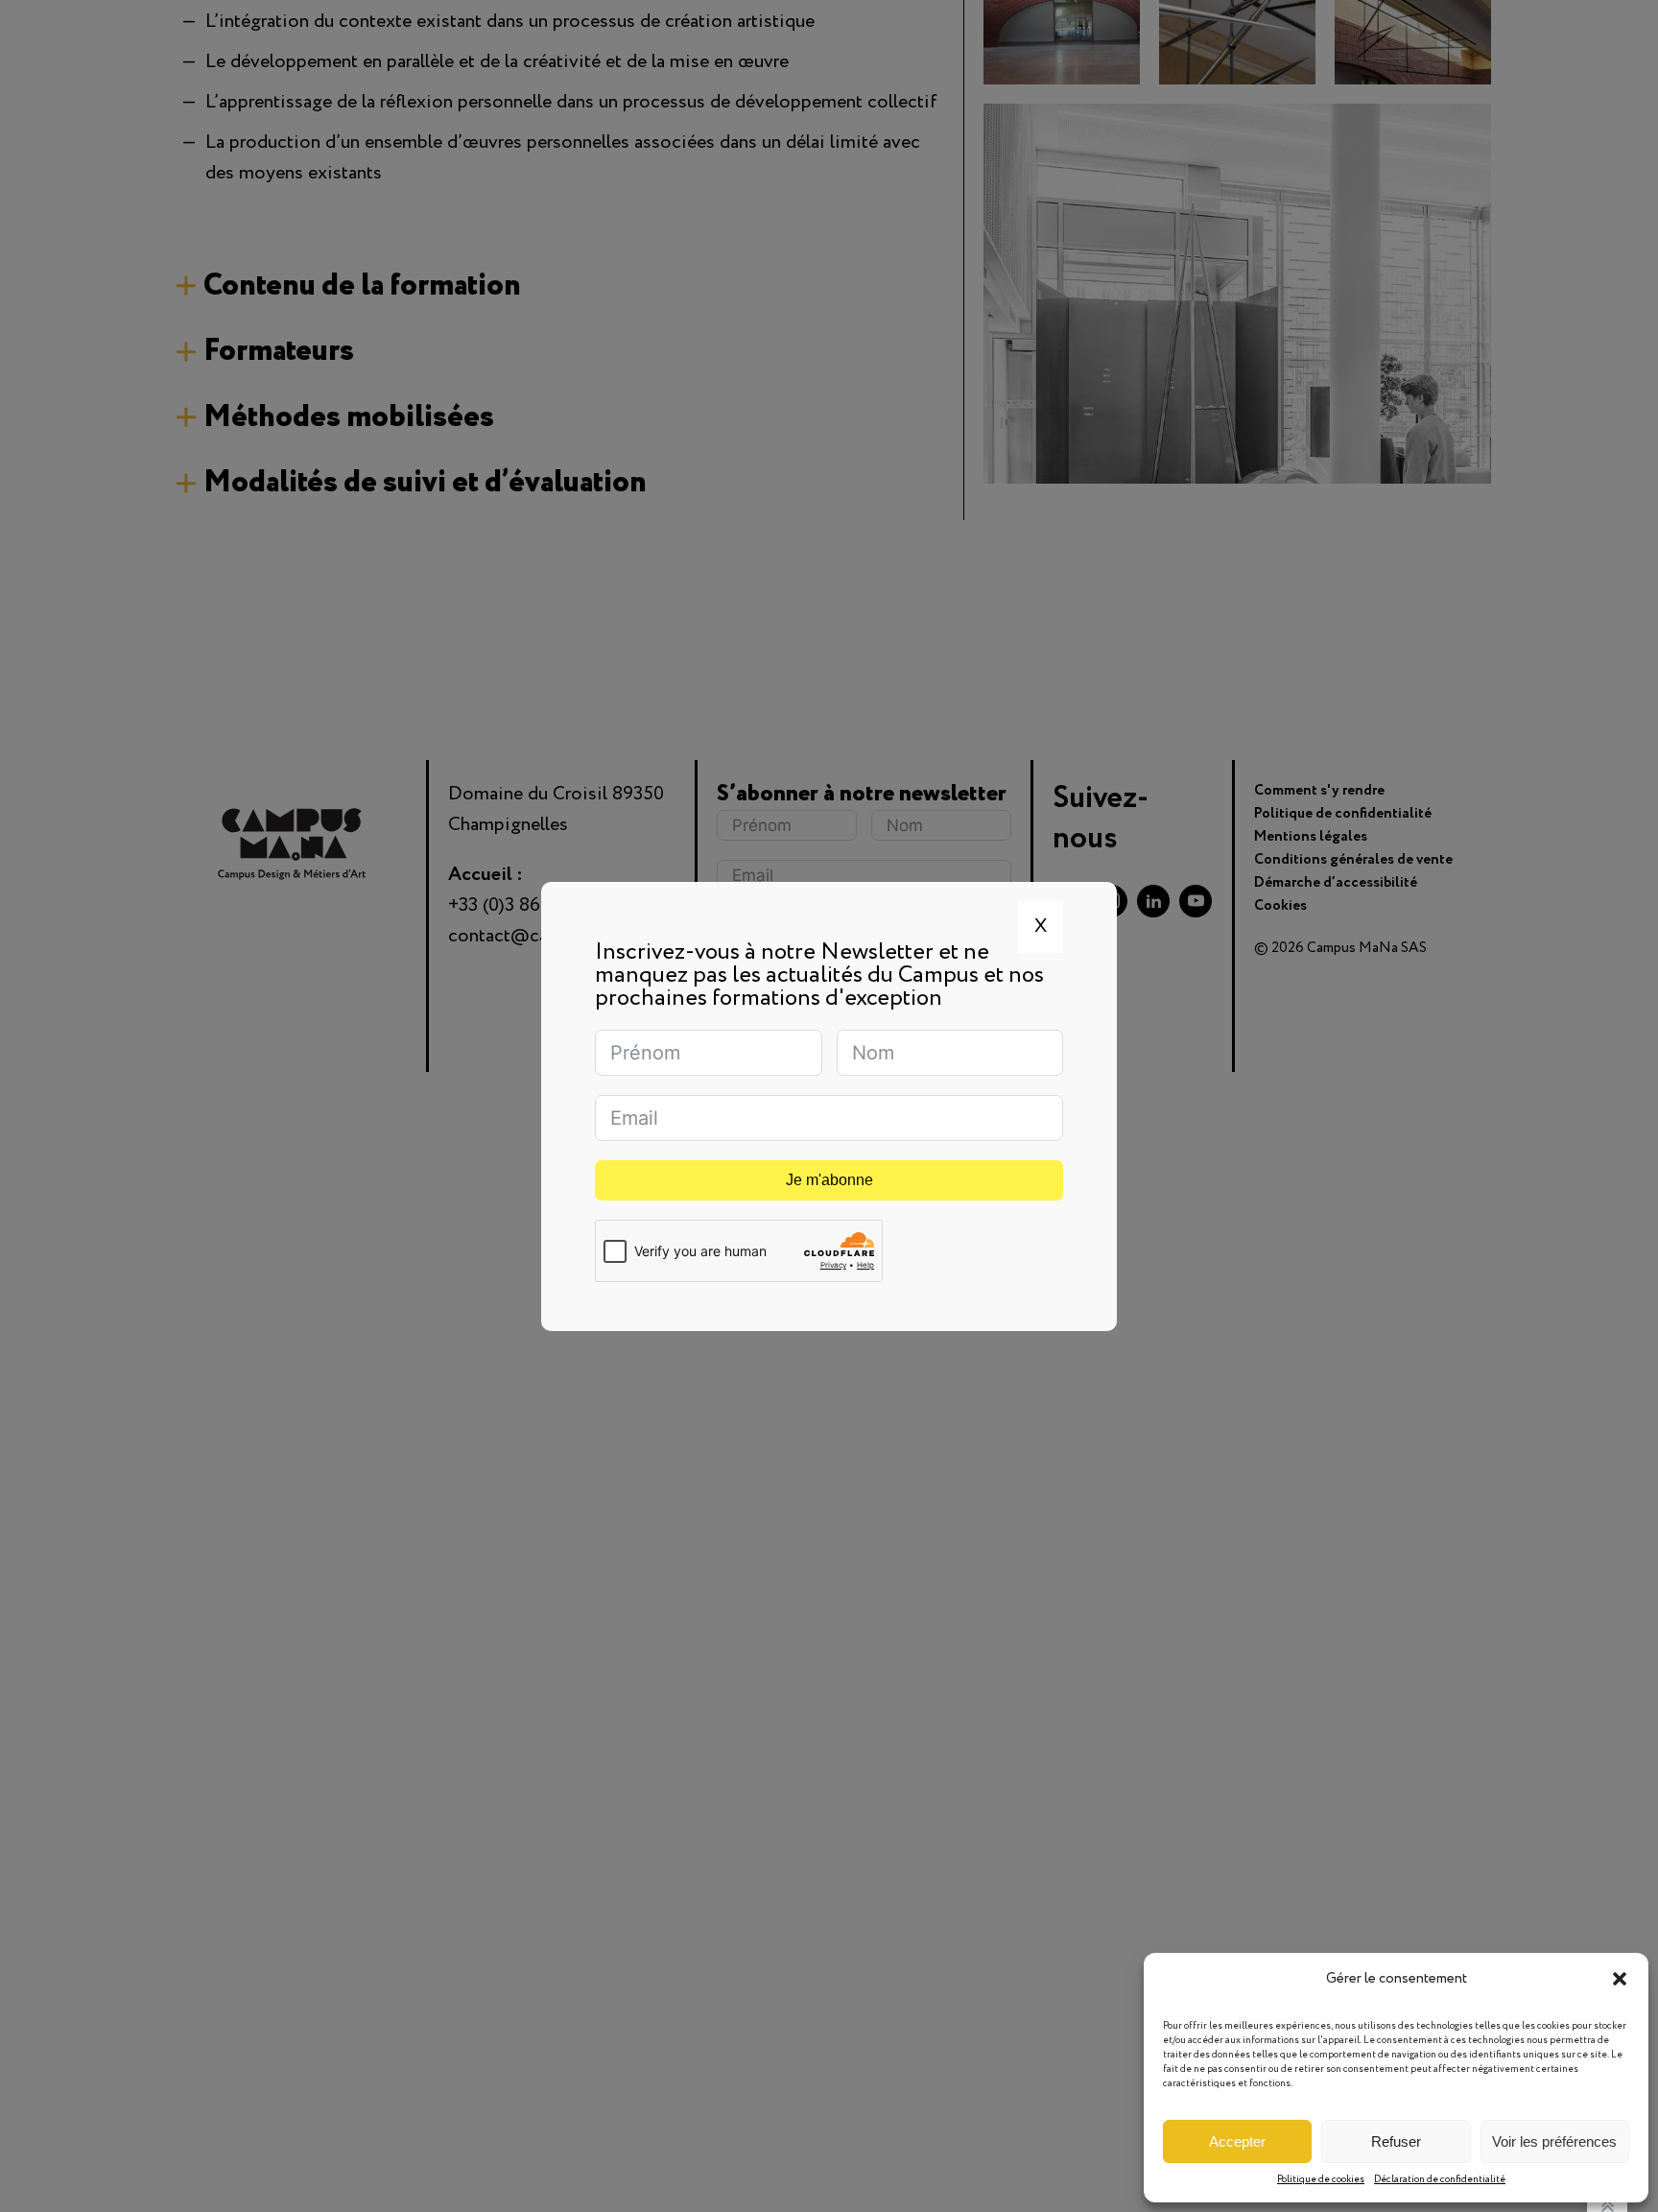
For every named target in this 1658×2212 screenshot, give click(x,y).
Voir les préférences (1554, 2141)
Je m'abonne (829, 1180)
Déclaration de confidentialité (1440, 2180)
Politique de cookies (1321, 2180)
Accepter (1237, 2141)
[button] (1620, 1979)
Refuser (1396, 2141)
